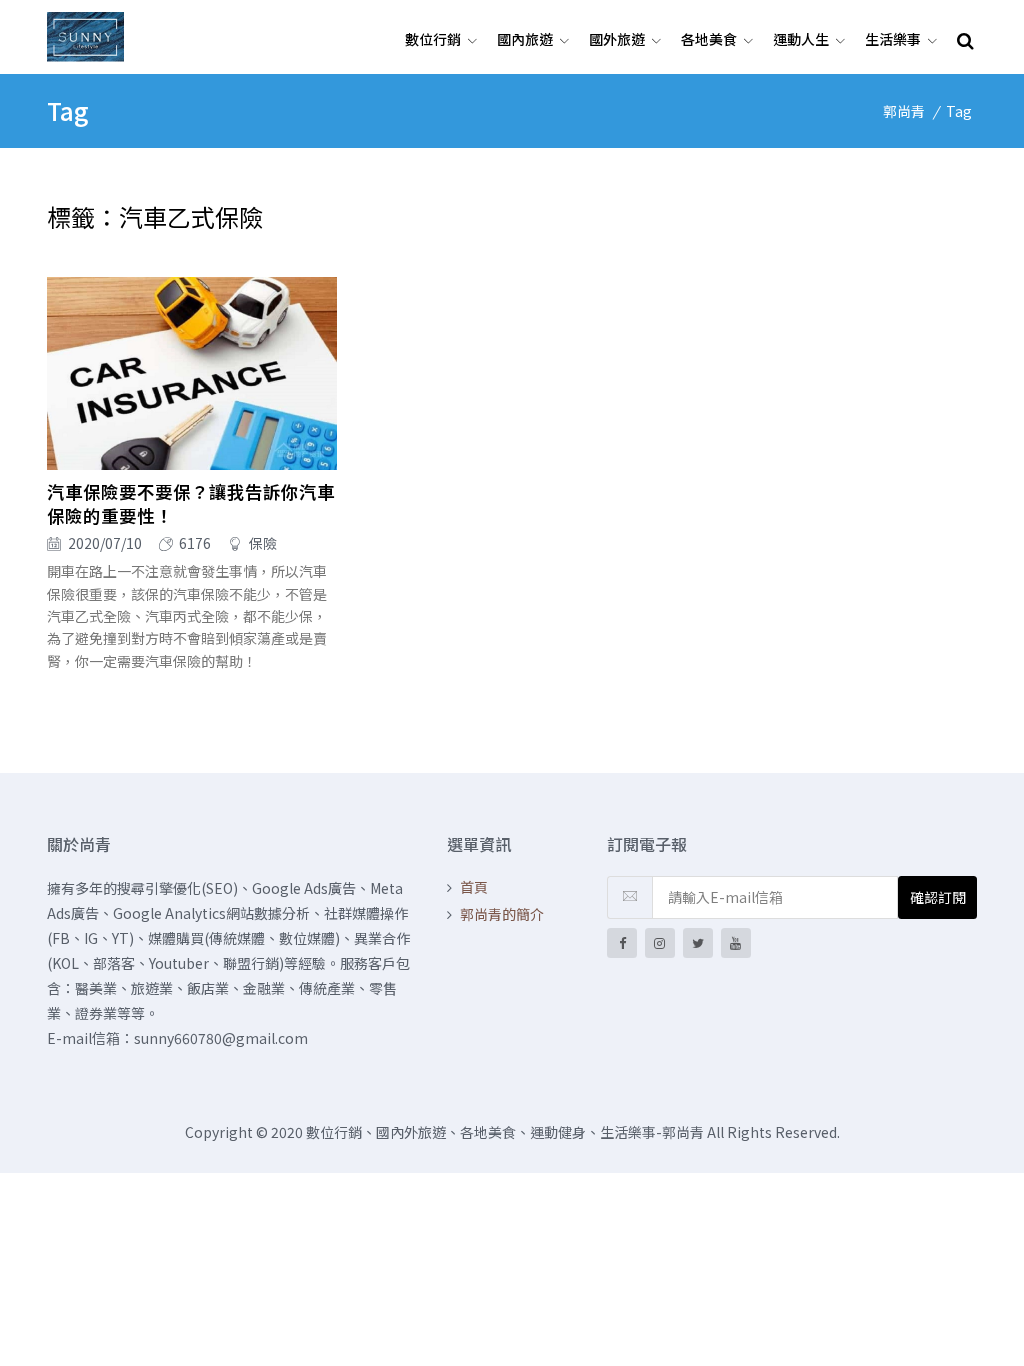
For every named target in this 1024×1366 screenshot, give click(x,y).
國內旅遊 (525, 39)
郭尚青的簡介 (502, 914)
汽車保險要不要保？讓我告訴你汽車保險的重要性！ (191, 504)
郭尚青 (904, 111)
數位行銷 (433, 39)
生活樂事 (893, 39)
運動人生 (801, 39)
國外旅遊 (617, 39)
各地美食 (709, 39)
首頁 (474, 887)
